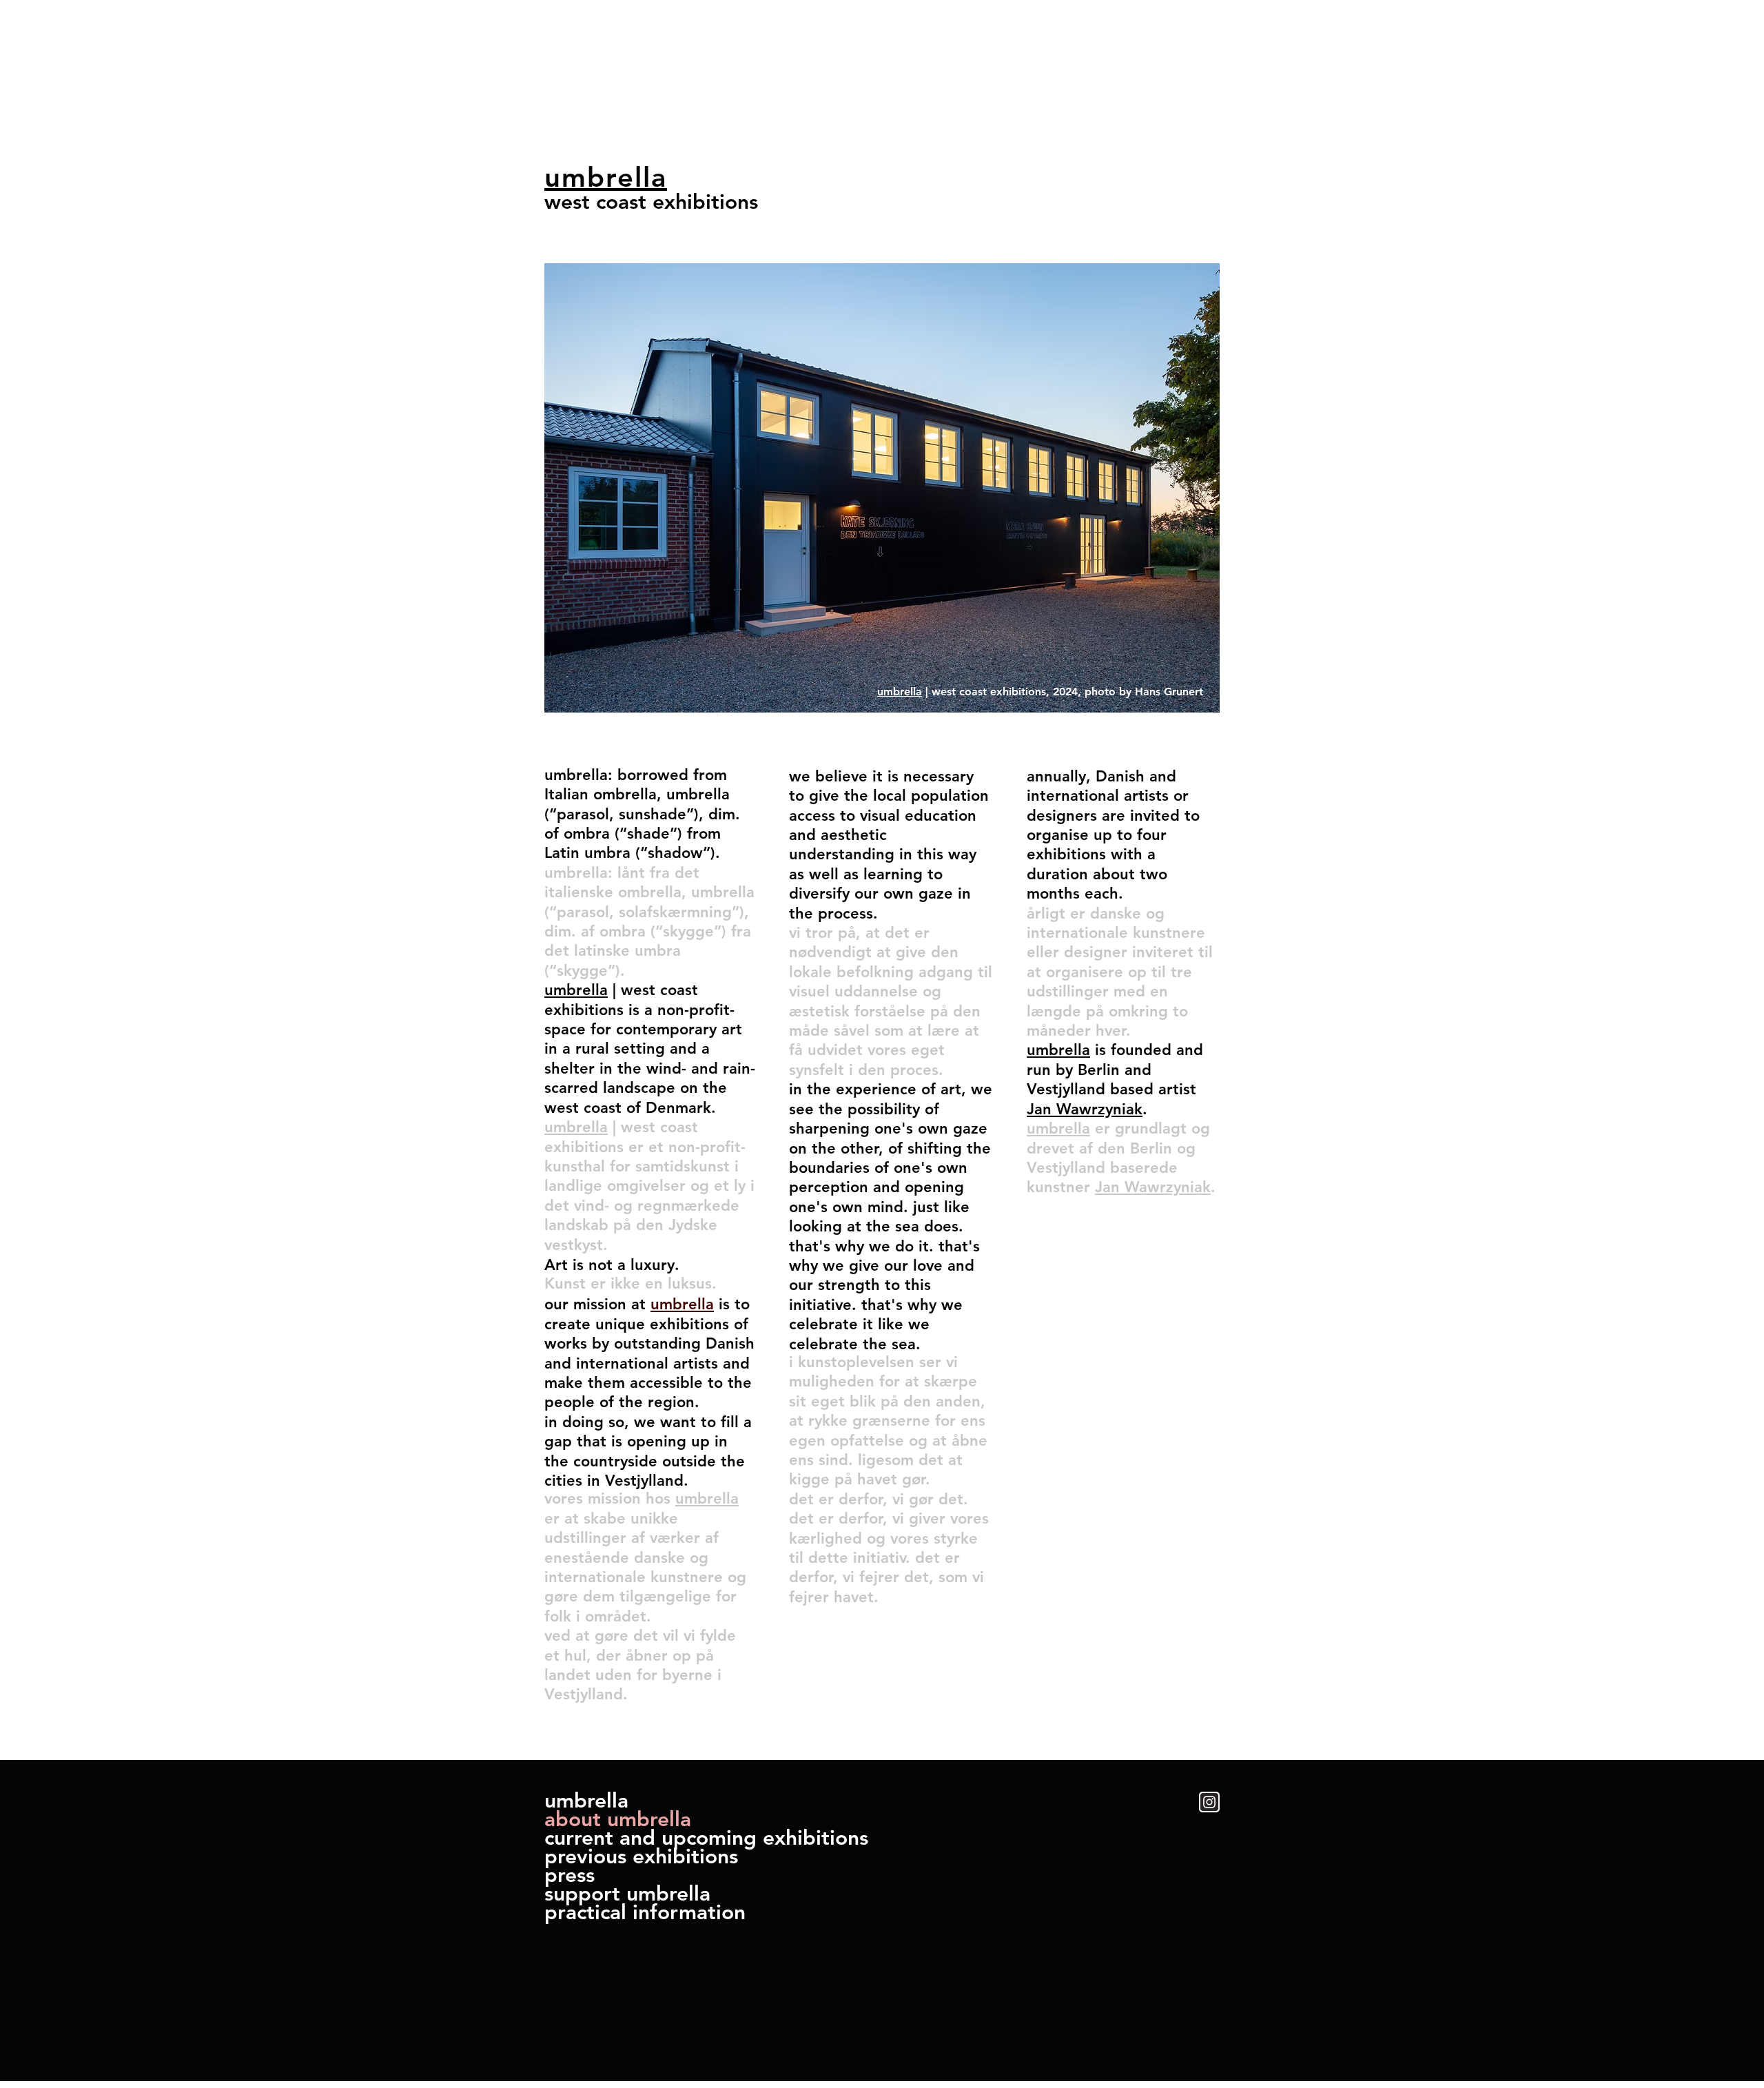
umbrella (586, 1801)
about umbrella (618, 1820)
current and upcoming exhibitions (706, 1838)
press (570, 1875)
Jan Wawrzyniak (1085, 1109)
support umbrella (627, 1894)
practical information (645, 1913)
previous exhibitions (641, 1857)
